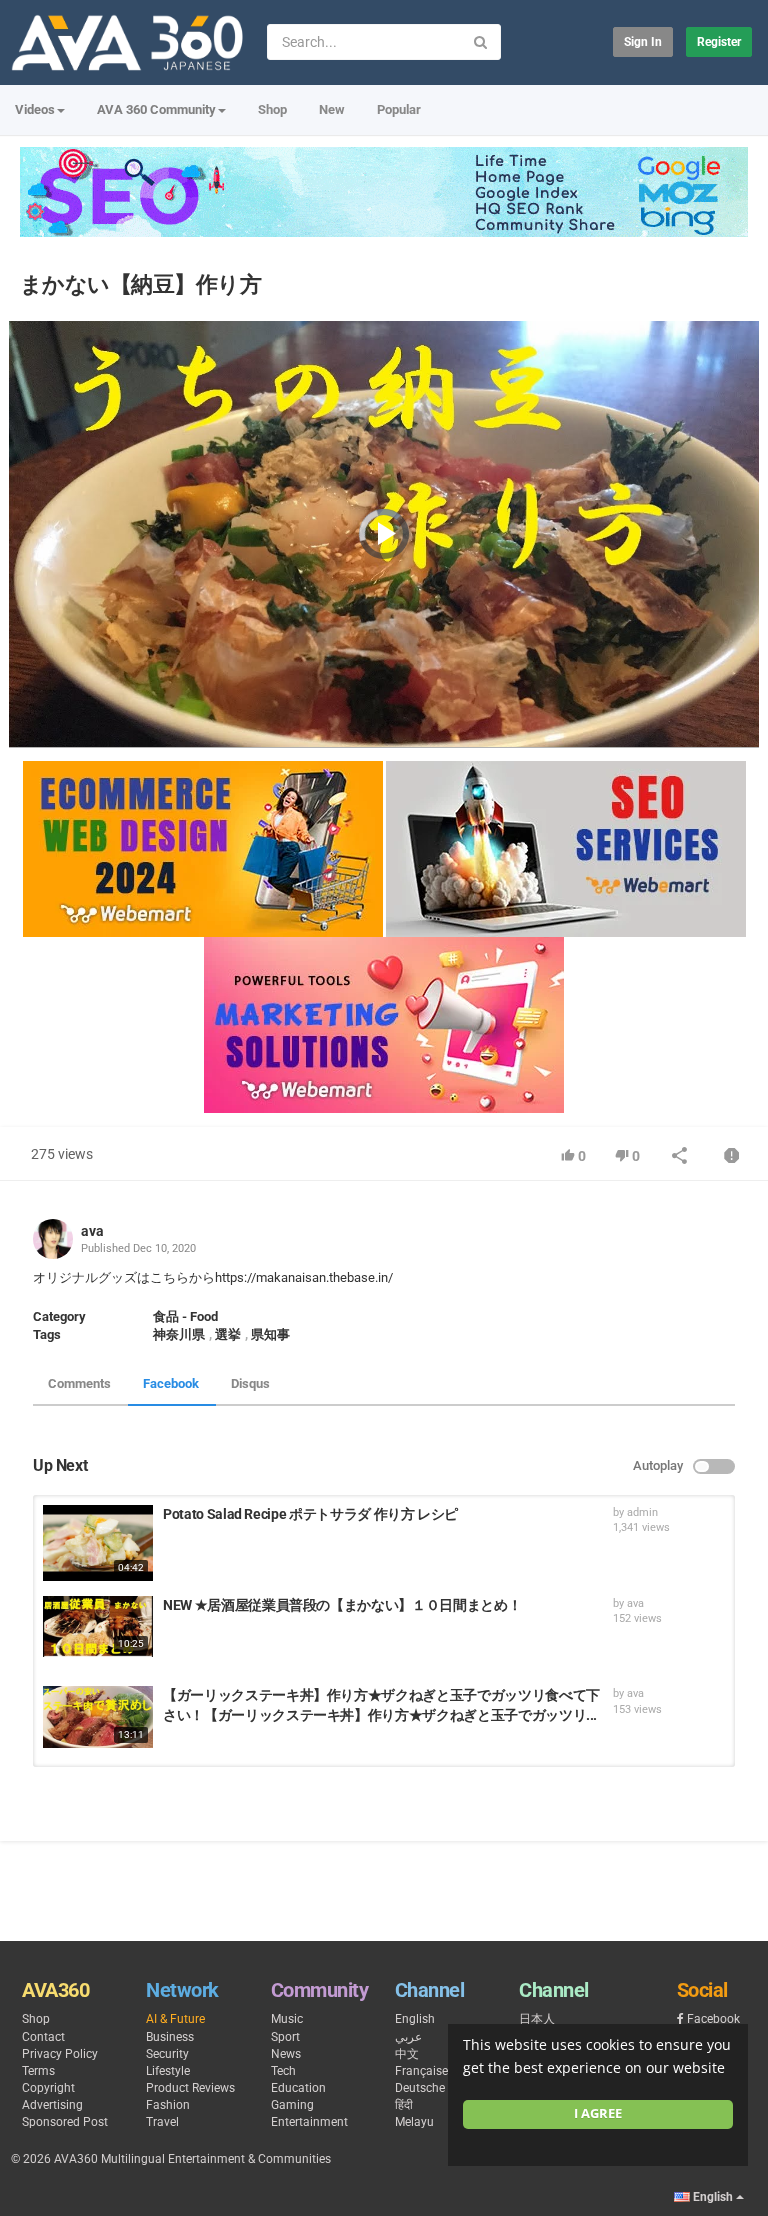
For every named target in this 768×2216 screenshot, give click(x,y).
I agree (598, 2113)
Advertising (52, 2105)
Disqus (250, 1383)
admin (642, 1512)
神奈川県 (179, 1334)
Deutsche (420, 2088)
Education (298, 2088)
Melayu (414, 2122)
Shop (272, 109)
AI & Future (175, 2019)
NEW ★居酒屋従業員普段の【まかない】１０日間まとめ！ (342, 1605)
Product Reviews (190, 2088)
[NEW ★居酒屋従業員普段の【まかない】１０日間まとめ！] (98, 1627)
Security (167, 2054)
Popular (399, 109)
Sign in (643, 42)
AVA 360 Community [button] (156, 109)
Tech (283, 2071)
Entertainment (309, 2122)
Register (719, 42)
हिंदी (404, 2105)
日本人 (537, 2019)
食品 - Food (185, 1316)
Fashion (168, 2105)
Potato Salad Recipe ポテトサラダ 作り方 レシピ (310, 1514)
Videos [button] (35, 109)
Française (421, 2071)
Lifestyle (168, 2071)
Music (287, 2019)
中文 (407, 2054)
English (415, 2019)
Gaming (292, 2105)
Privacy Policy (60, 2054)
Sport (285, 2037)
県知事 (270, 1334)
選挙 (228, 1334)
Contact (43, 2037)
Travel (162, 2122)
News (286, 2054)
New (332, 109)
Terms (38, 2071)
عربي (408, 2037)
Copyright (48, 2088)
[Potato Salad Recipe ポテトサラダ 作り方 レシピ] (98, 1543)
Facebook (171, 1383)
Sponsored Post (65, 2122)
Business (170, 2037)
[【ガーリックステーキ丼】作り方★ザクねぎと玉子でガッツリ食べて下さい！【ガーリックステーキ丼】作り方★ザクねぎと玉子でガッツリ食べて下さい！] (98, 1717)
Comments (79, 1383)
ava (92, 1231)
